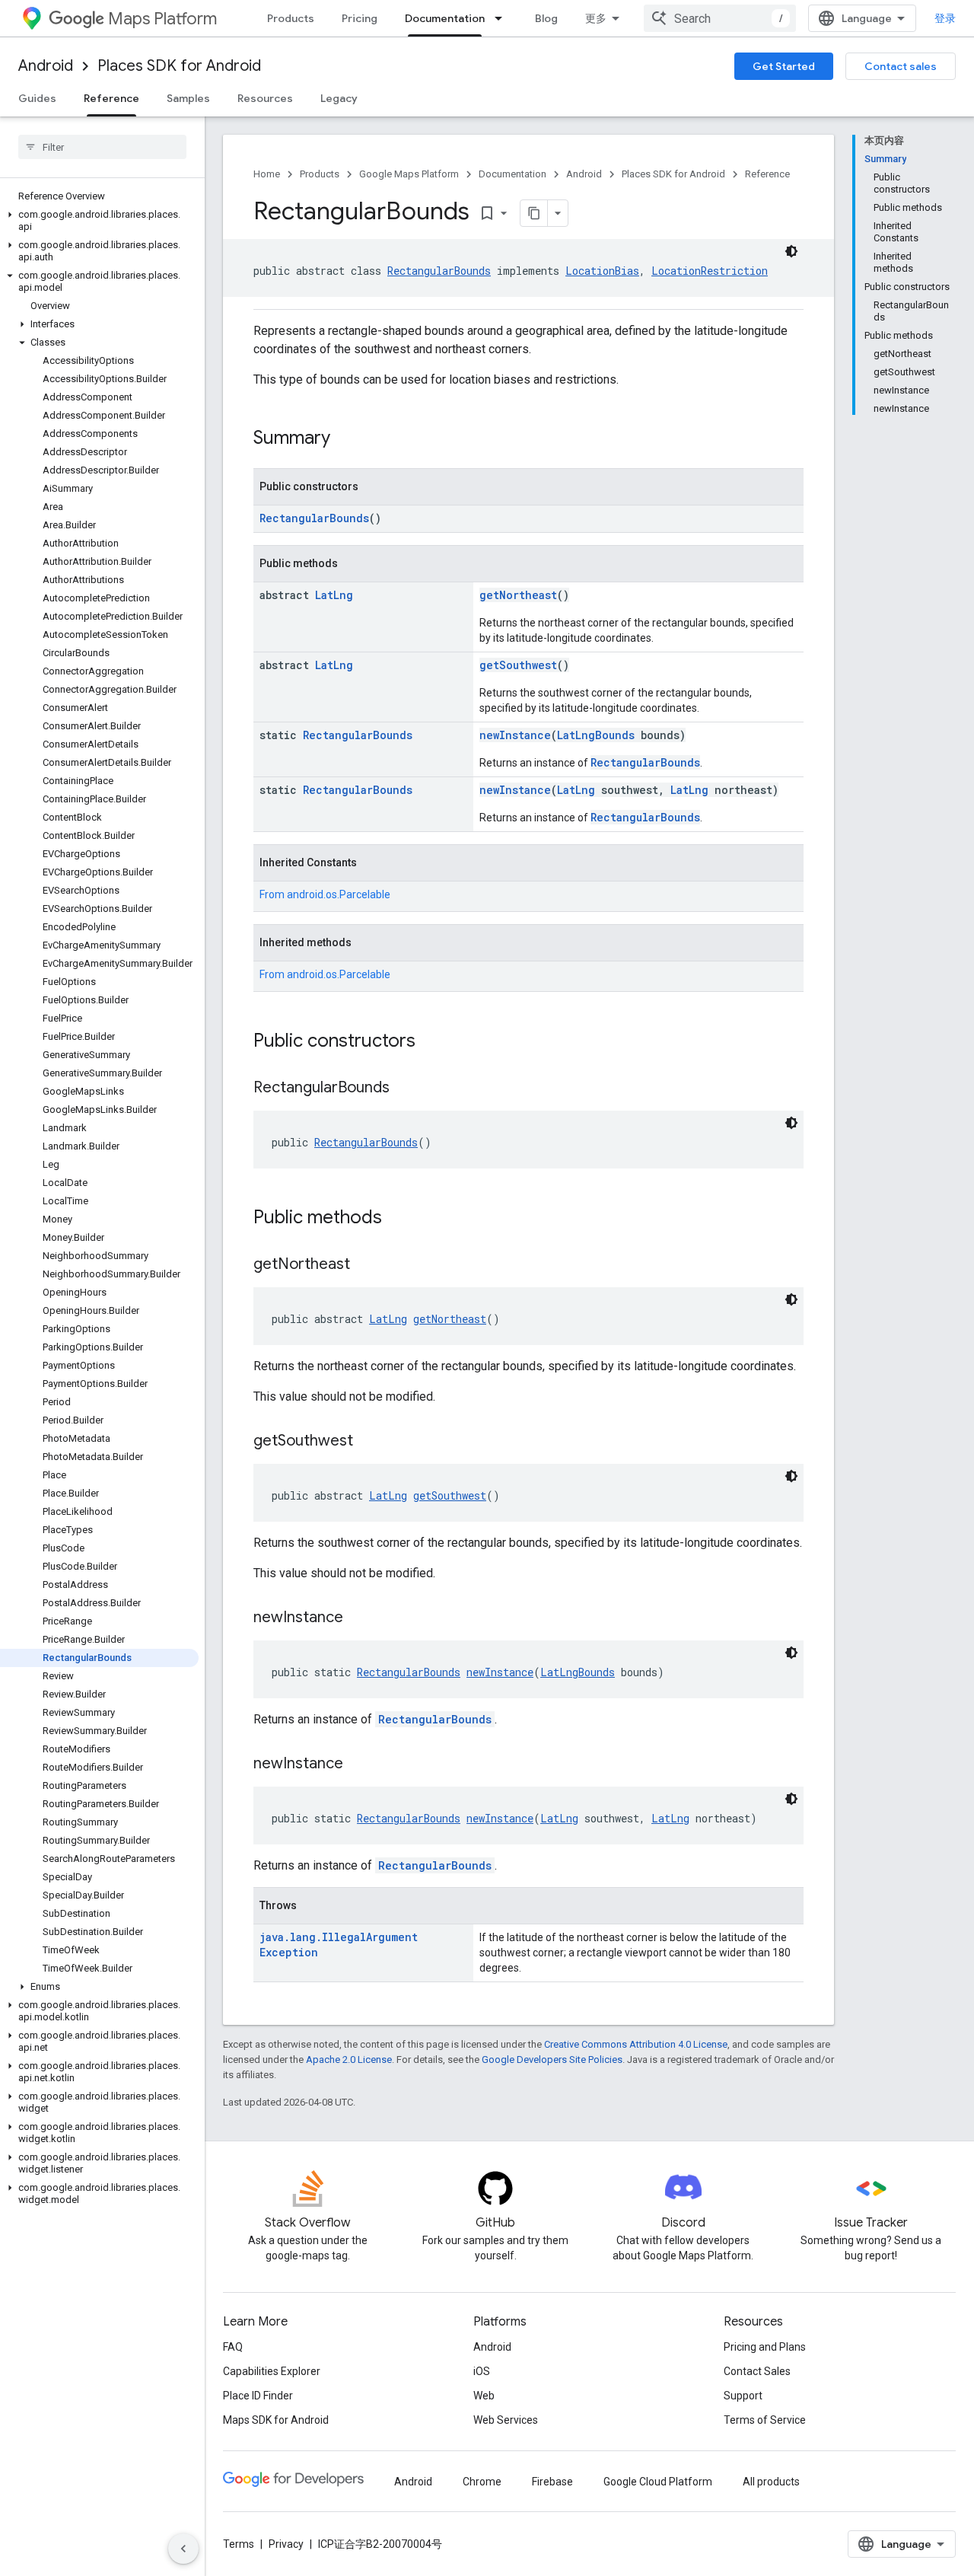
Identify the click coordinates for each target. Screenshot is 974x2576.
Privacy (286, 2544)
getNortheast (518, 595)
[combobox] (720, 18)
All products (771, 2482)
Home (267, 174)
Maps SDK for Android (276, 2420)
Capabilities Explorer (272, 2371)
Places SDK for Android (179, 66)
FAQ (233, 2347)
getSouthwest (518, 665)
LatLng (334, 595)
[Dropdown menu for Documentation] (503, 18)
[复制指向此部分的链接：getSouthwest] (368, 1442)
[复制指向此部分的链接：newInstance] (358, 1618)
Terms (239, 2544)
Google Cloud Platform (658, 2482)
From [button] (325, 894)
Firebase (552, 2482)
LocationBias (602, 271)
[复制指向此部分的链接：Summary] (345, 439)
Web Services (506, 2420)
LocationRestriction (710, 271)
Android (46, 66)
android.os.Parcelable (339, 894)
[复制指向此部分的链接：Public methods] (397, 1219)
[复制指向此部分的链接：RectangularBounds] (405, 1089)
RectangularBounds (439, 271)
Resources (265, 98)
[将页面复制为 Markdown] (534, 213)
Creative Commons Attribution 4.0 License (636, 2044)
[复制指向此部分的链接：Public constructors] (431, 1042)
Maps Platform (162, 19)
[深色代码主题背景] (791, 251)
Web (484, 2396)
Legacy (339, 98)
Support (743, 2396)
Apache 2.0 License (349, 2060)
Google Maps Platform (409, 174)
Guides (37, 98)
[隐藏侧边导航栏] (183, 2549)
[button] (99, 221)
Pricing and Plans (765, 2347)
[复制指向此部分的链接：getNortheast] (365, 1265)
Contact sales (901, 66)
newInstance (515, 735)
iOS (482, 2371)
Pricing (360, 18)
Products (291, 18)
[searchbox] (102, 147)
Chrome (482, 2482)
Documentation (445, 18)
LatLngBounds (596, 735)
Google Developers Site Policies (552, 2060)
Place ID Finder (258, 2396)
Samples (188, 98)
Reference (111, 98)
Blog (546, 18)
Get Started (784, 66)
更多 (596, 18)
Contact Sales (757, 2371)
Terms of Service (765, 2420)
